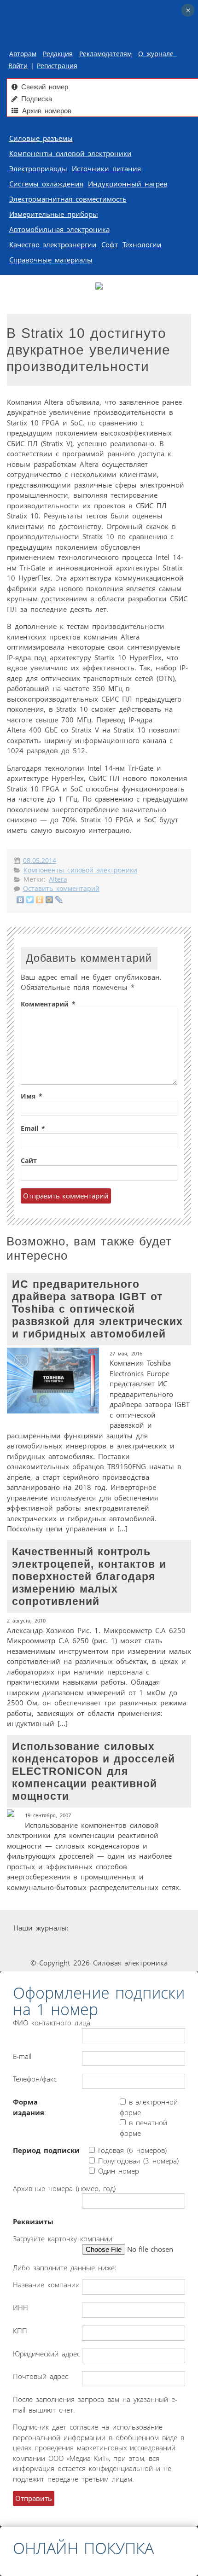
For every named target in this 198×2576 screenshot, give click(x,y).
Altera (58, 879)
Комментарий (48, 1004)
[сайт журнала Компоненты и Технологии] (34, 1945)
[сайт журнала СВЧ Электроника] (166, 1945)
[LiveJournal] (59, 900)
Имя (32, 1096)
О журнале (157, 54)
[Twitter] (30, 900)
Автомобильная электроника (59, 229)
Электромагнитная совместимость (68, 199)
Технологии (142, 244)
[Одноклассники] (40, 900)
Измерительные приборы (54, 214)
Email (33, 1128)
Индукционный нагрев (128, 184)
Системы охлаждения (46, 184)
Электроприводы (38, 169)
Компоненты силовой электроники (70, 153)
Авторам (23, 54)
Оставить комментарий (61, 889)
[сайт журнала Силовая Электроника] (100, 1928)
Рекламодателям (105, 54)
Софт (110, 244)
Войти (18, 66)
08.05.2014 (40, 861)
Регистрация (57, 66)
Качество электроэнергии (53, 244)
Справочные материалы (51, 260)
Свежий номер (45, 87)
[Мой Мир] (49, 900)
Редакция (58, 54)
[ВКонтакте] (20, 900)
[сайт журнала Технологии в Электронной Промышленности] (158, 1928)
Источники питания (106, 169)
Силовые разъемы (41, 138)
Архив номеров (47, 111)
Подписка (37, 99)
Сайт (29, 1161)
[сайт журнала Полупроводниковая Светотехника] (101, 1945)
